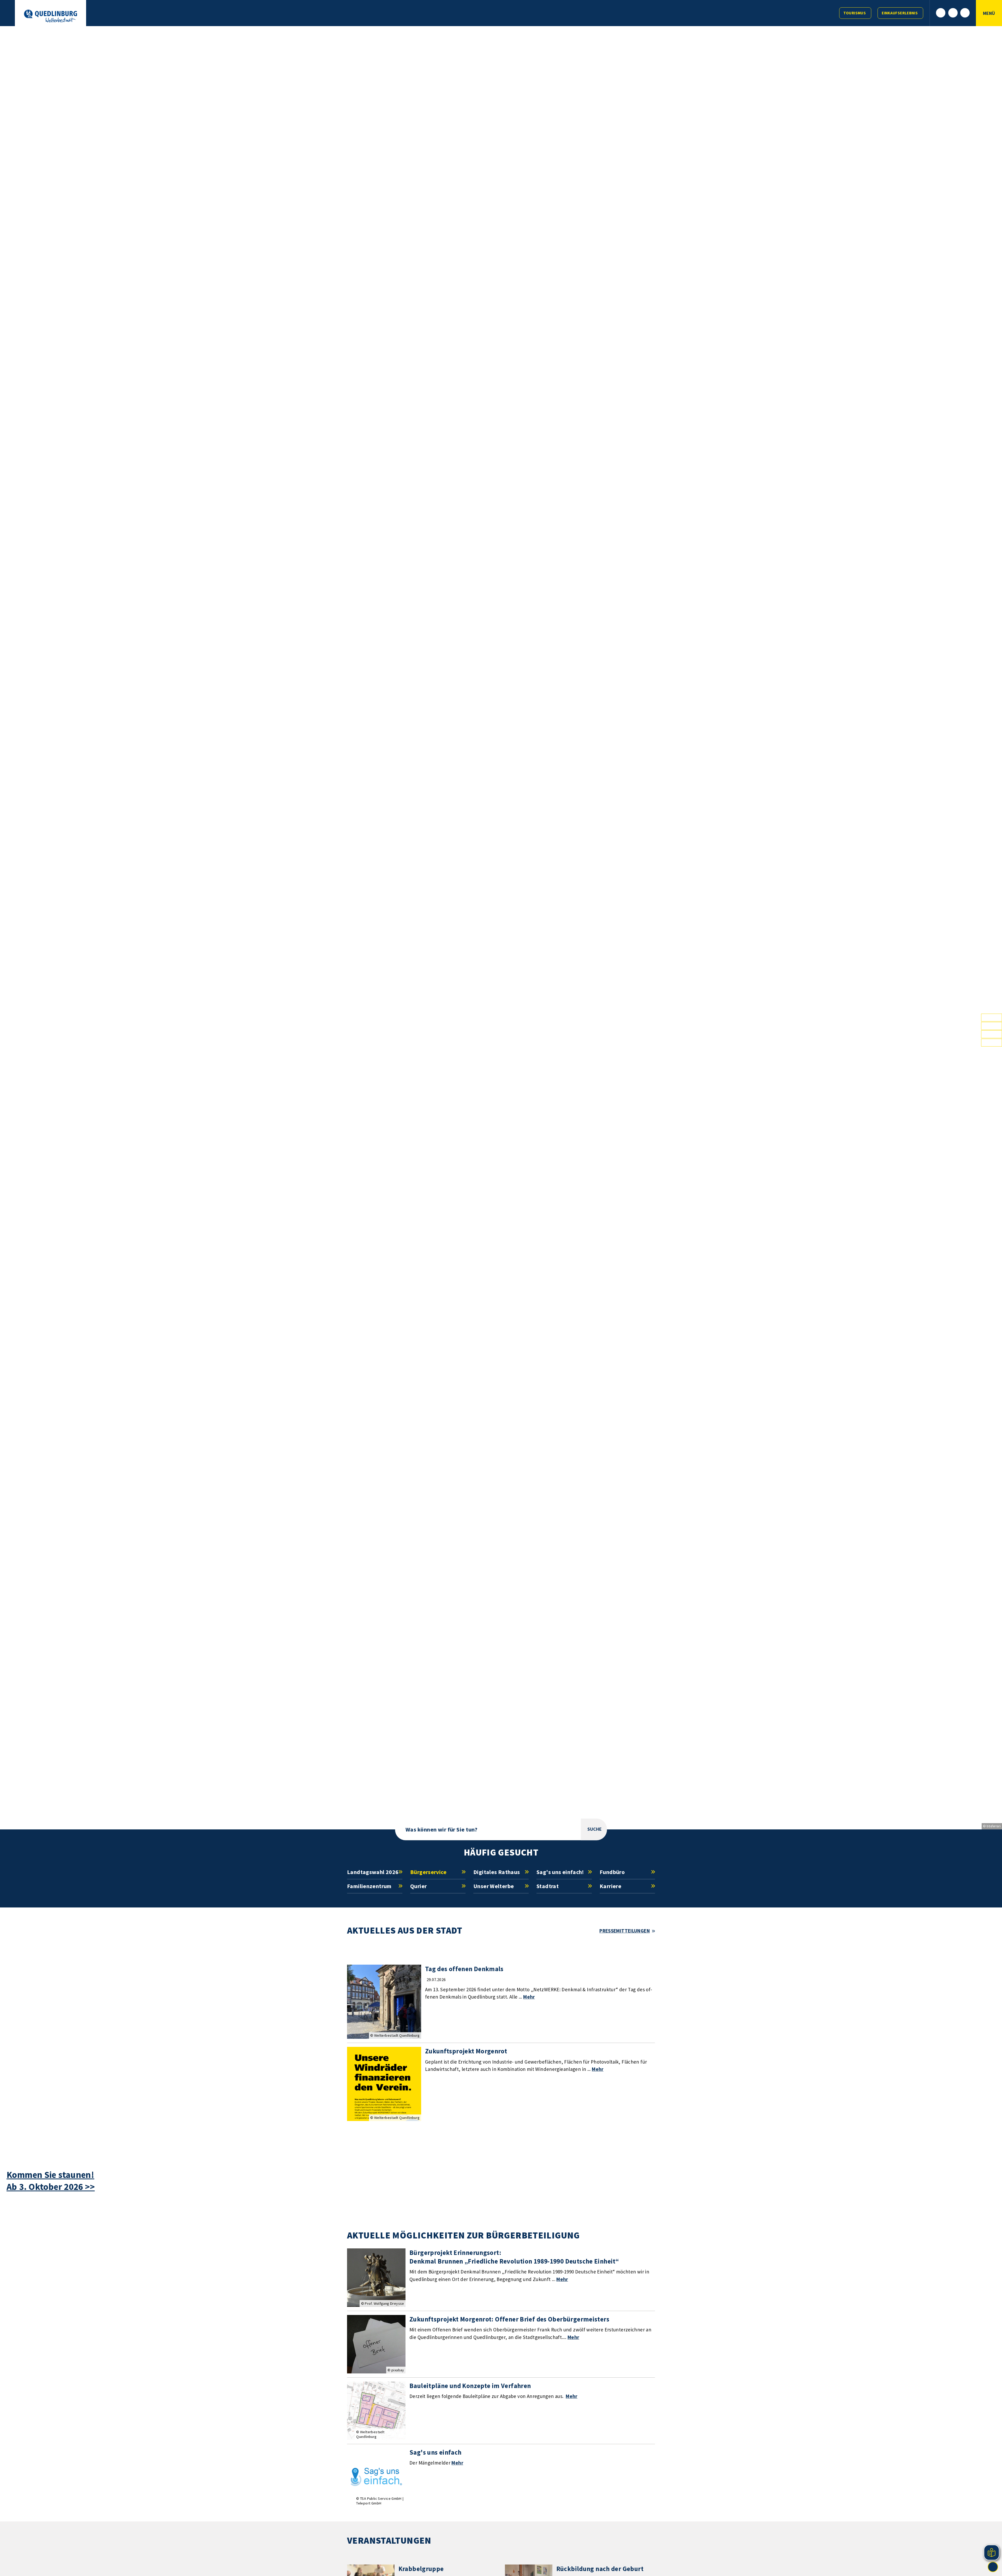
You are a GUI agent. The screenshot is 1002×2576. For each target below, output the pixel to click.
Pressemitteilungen (625, 1931)
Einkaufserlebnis (900, 13)
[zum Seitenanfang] (993, 2567)
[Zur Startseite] (50, 16)
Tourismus (855, 13)
